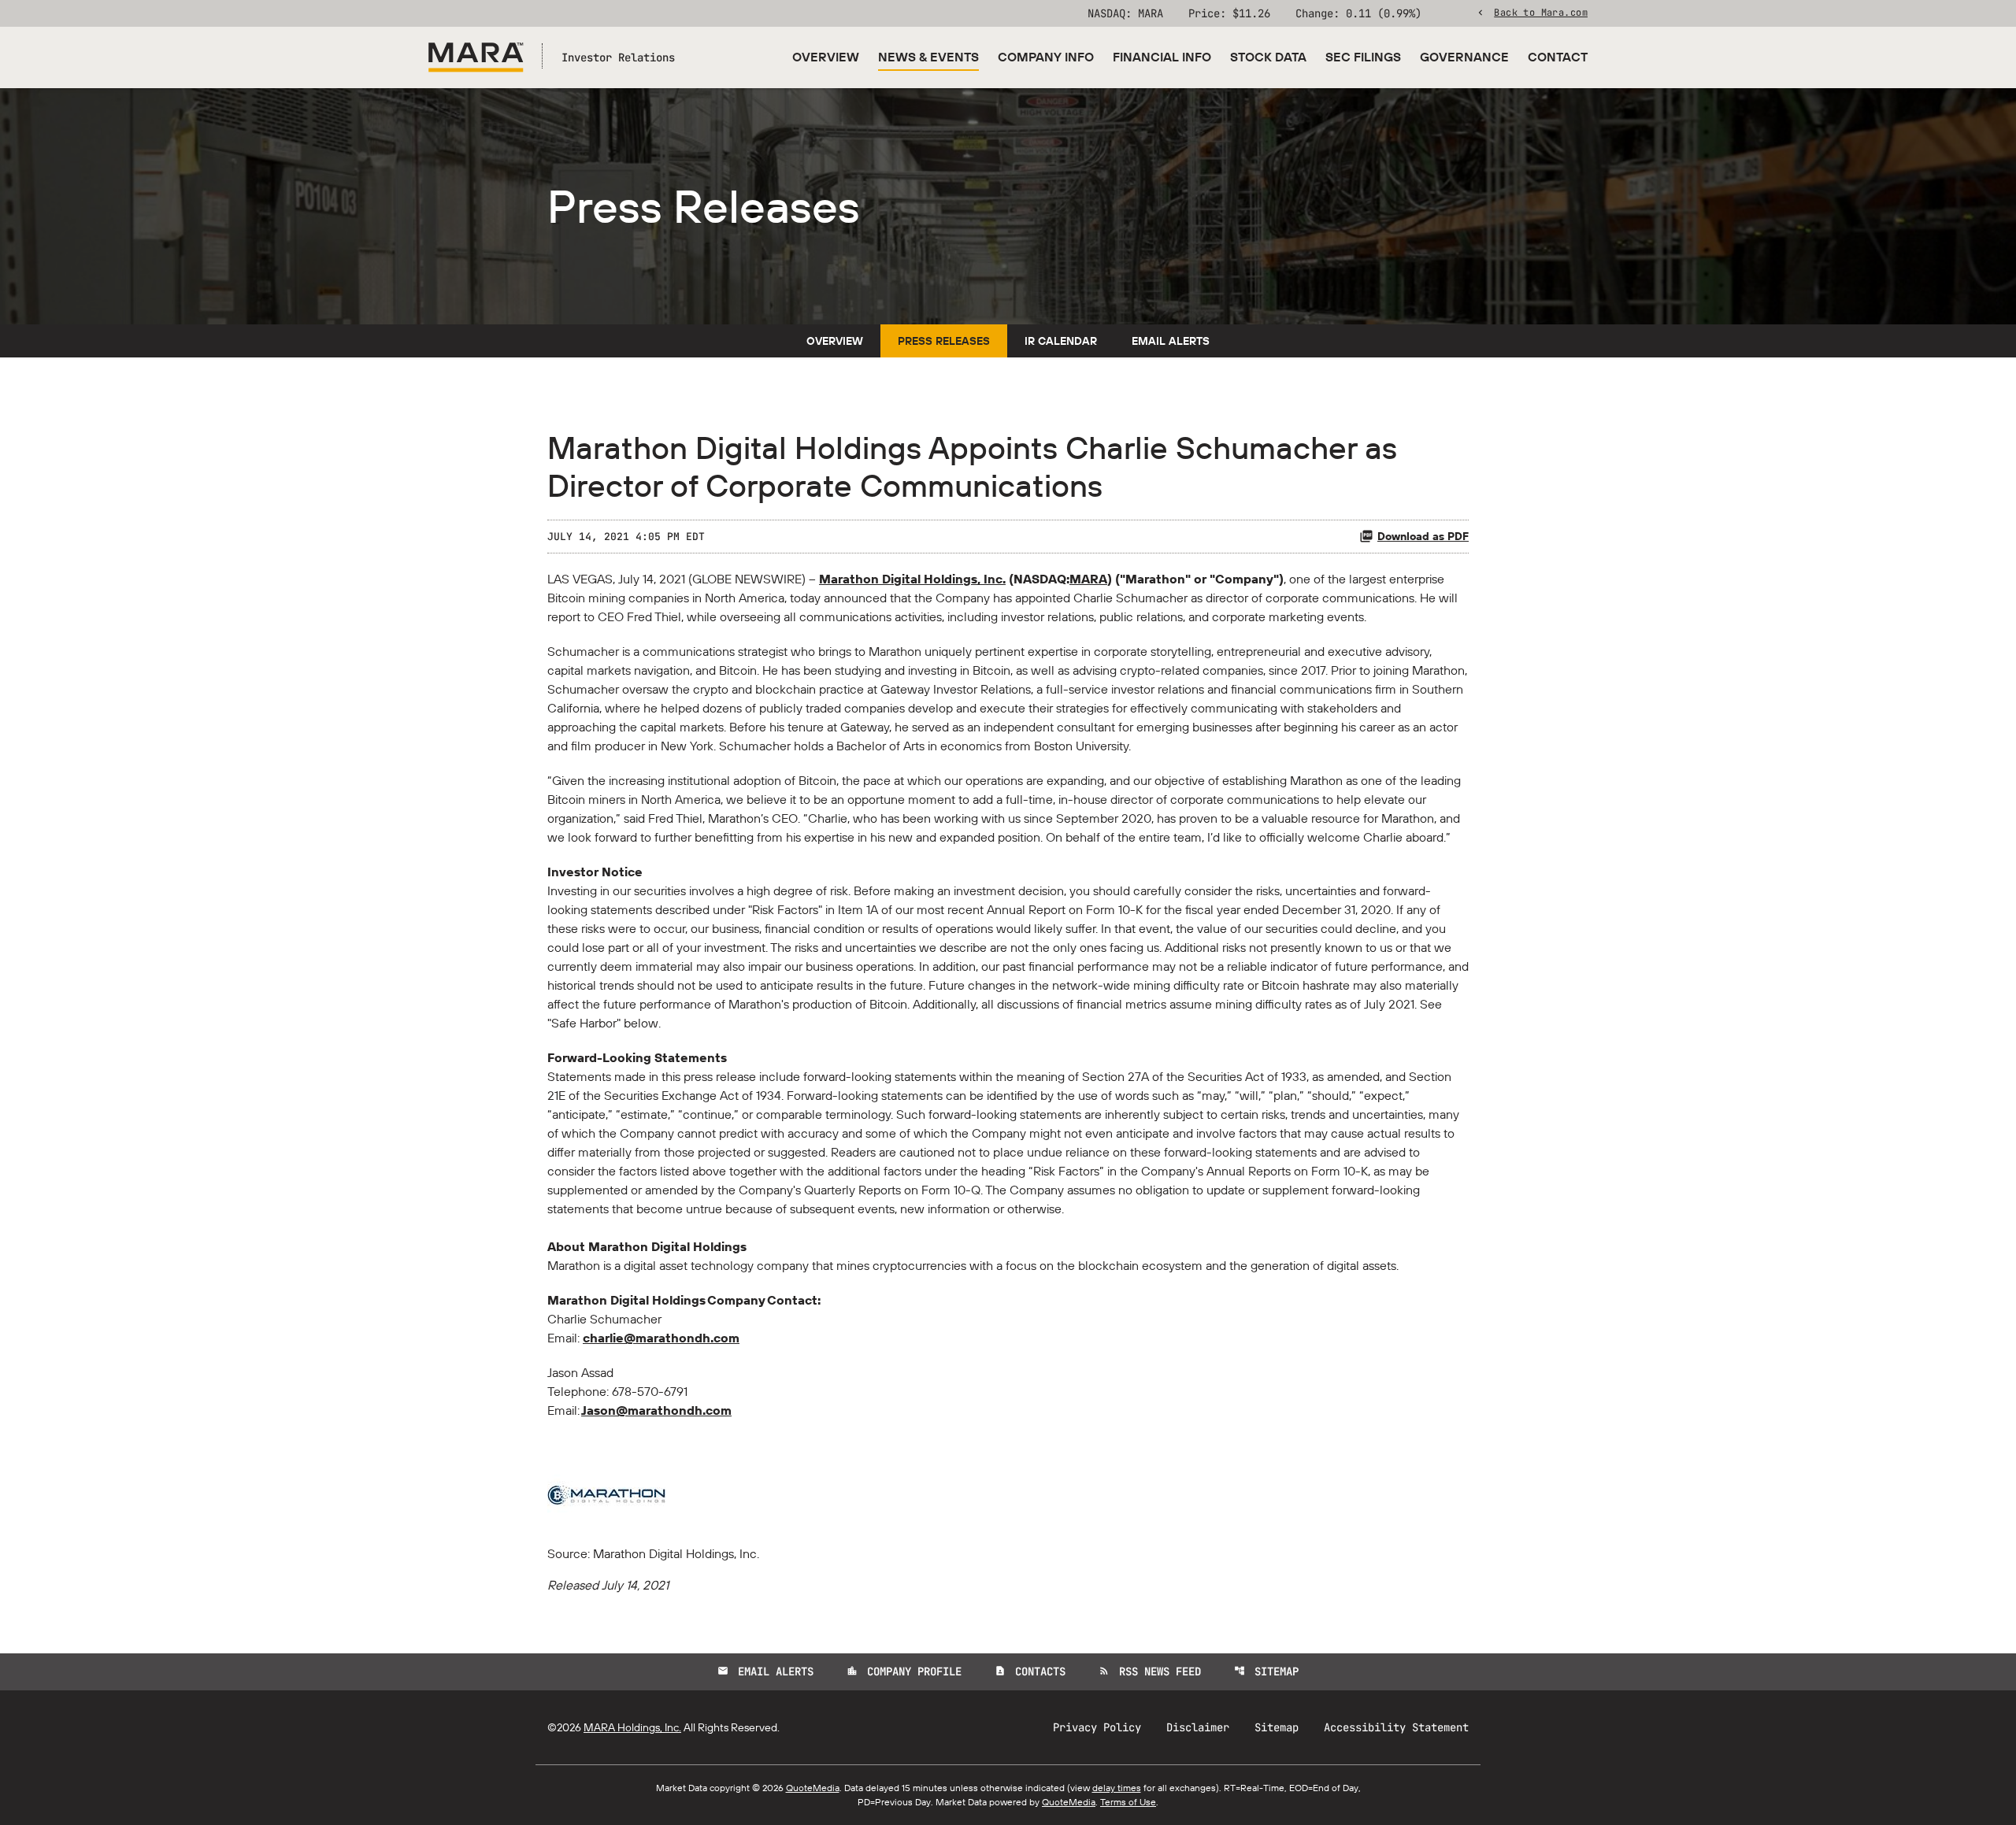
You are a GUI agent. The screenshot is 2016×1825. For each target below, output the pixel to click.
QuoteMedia (813, 1788)
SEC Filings (1363, 57)
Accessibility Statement (1396, 1727)
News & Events (928, 57)
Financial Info (1162, 57)
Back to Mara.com (1541, 12)
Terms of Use (1128, 1802)
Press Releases (944, 341)
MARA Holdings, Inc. (632, 1727)
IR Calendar (1061, 341)
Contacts (1030, 1671)
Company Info (1046, 57)
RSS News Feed (1150, 1671)
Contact (1558, 57)
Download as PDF (1423, 536)
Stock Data (1268, 57)
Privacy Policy (1097, 1727)
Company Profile (904, 1671)
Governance (1464, 57)
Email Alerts (1171, 341)
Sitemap (1266, 1671)
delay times (1117, 1788)
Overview (826, 57)
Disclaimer (1198, 1727)
